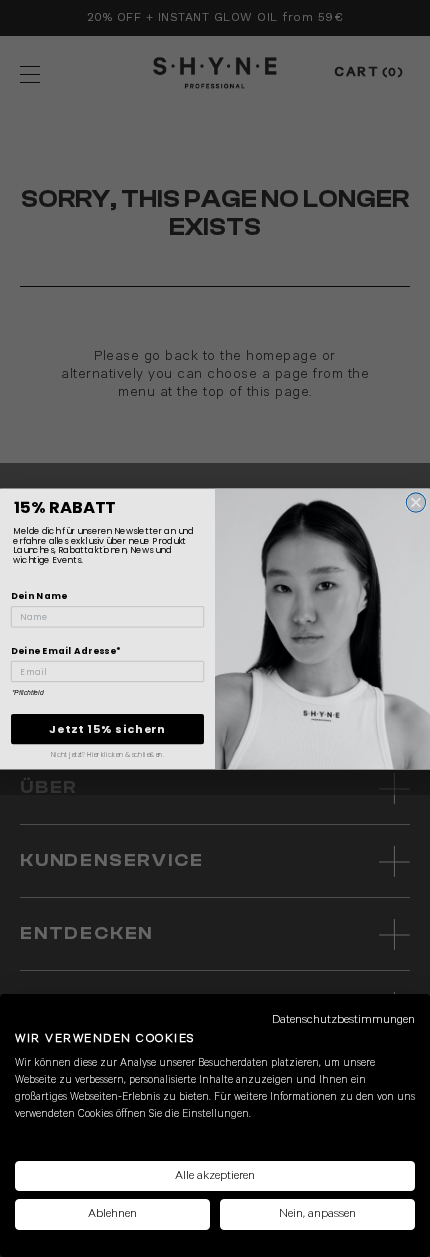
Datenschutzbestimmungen (343, 1019)
